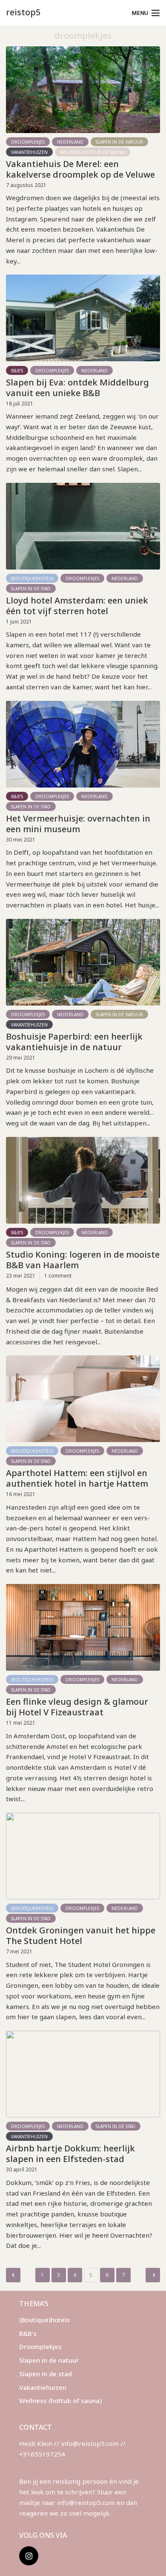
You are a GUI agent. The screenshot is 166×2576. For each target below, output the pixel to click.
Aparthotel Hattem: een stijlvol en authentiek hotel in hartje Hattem (77, 1478)
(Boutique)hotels (32, 578)
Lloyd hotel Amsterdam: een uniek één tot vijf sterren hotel (77, 606)
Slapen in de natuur (119, 142)
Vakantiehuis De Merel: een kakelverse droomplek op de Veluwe (80, 169)
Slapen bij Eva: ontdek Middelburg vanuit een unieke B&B (77, 388)
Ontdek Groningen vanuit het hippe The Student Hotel (81, 1936)
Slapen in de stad (31, 589)
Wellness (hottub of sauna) (93, 152)
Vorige (13, 2275)
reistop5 (23, 12)
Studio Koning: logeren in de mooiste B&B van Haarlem (83, 1260)
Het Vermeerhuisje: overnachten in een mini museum (78, 824)
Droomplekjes (28, 142)
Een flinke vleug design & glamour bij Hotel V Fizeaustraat (77, 1707)
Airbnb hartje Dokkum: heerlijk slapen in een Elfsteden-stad (70, 2154)
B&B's (17, 371)
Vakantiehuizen (29, 152)
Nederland (70, 142)
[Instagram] (29, 2556)
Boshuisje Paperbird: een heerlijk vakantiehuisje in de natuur (74, 1042)
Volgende (153, 2275)
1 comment (58, 1276)
